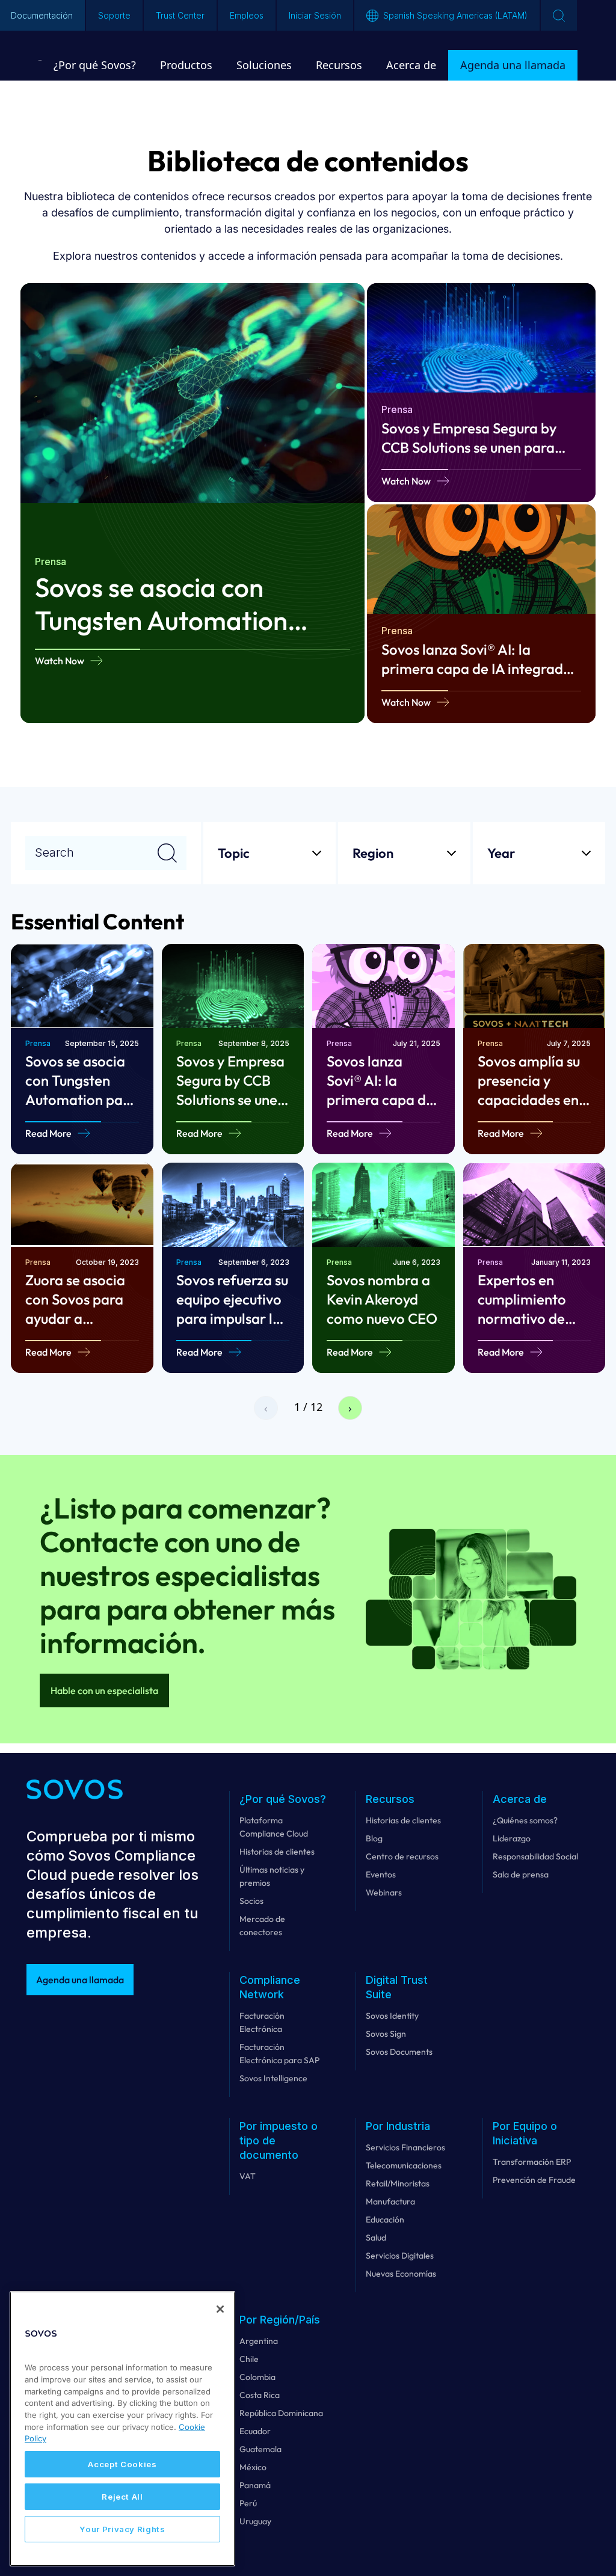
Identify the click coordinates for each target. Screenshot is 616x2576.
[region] (122, 2429)
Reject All (122, 2497)
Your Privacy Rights (122, 2529)
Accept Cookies (122, 2464)
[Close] (220, 2309)
